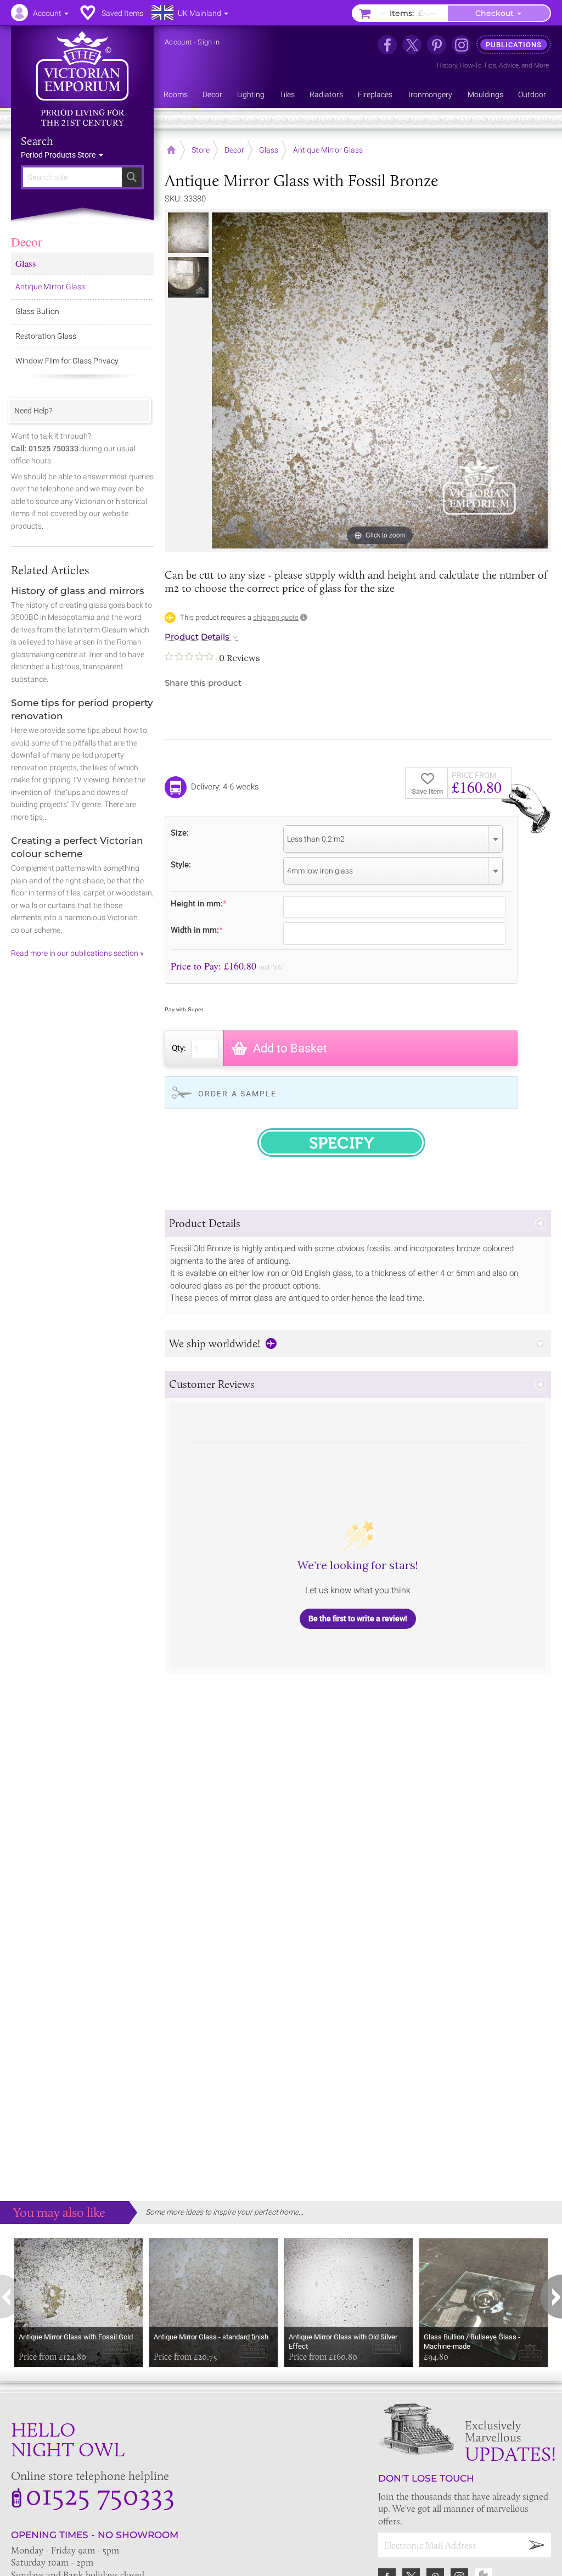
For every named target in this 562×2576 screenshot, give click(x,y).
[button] (358, 1223)
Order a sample (237, 1094)
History (447, 65)
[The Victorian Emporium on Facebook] (387, 45)
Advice (509, 65)
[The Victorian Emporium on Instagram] (461, 45)
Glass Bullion (37, 311)
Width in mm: (197, 930)
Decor (27, 242)
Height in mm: (199, 903)
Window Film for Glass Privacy (67, 361)
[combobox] (393, 839)
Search (37, 141)
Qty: (179, 1048)
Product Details (197, 637)
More (541, 65)
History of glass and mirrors (78, 591)
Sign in (209, 42)
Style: (181, 864)
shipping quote (276, 617)
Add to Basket (290, 1048)
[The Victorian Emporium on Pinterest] (437, 45)
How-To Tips (478, 65)
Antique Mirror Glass (50, 287)
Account (178, 42)
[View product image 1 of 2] (188, 233)
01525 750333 (100, 2494)
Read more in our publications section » (77, 953)
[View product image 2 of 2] (188, 277)
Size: (180, 833)
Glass (26, 263)
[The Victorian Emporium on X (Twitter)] (412, 45)
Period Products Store (59, 155)
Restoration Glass (46, 336)
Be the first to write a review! (358, 1619)
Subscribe (537, 2545)
